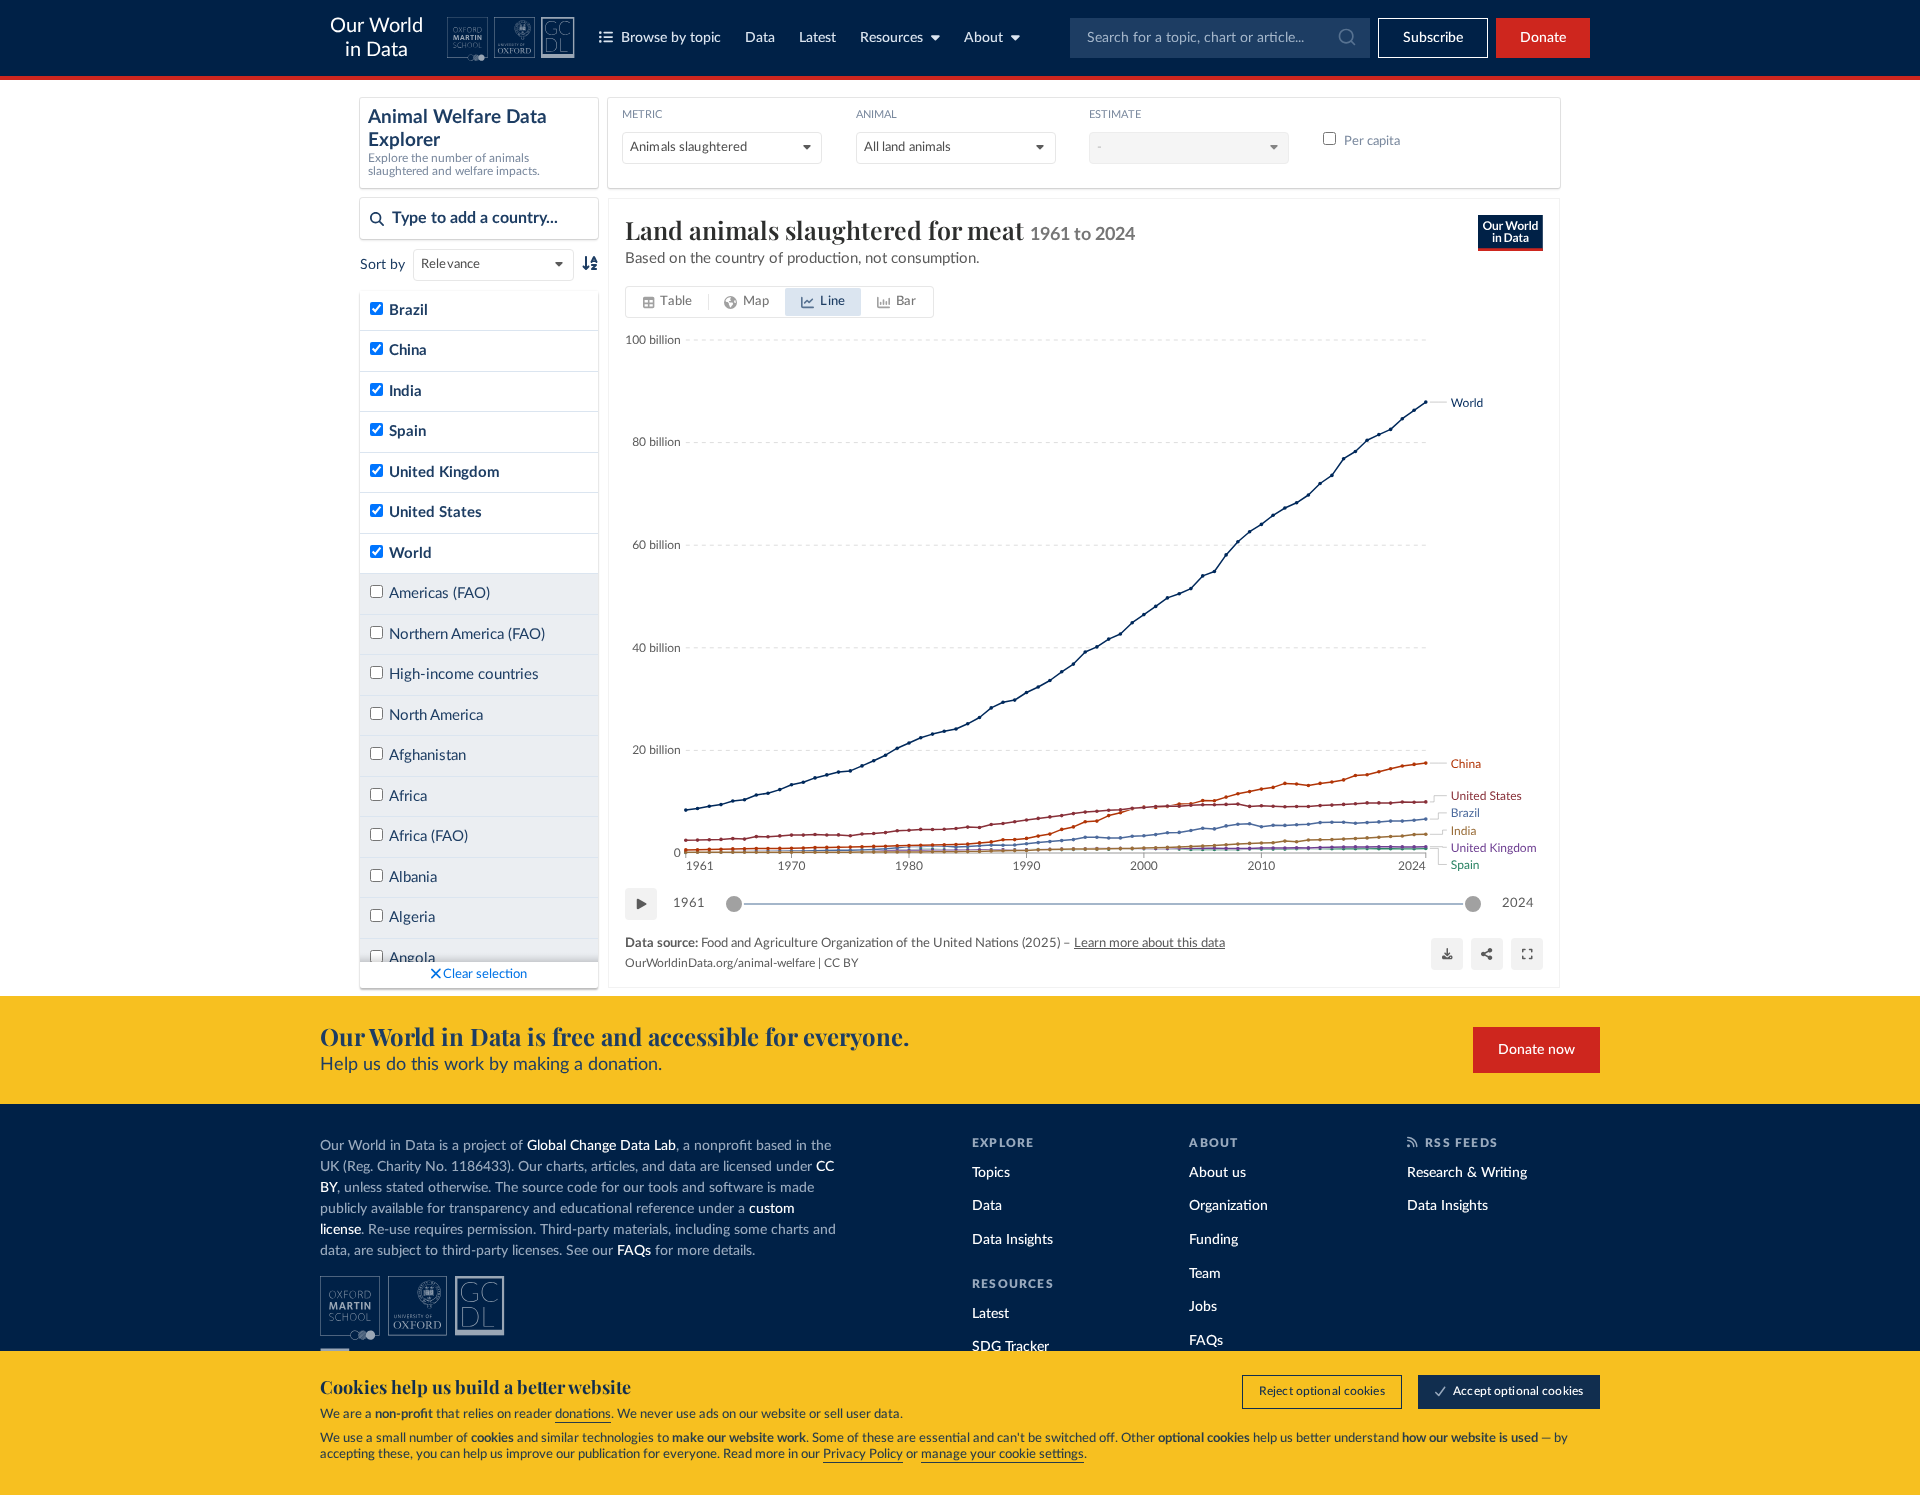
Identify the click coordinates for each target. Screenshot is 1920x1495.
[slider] (734, 904)
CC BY (841, 963)
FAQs (634, 1251)
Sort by (382, 265)
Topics (991, 1173)
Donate (1543, 38)
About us (1217, 1173)
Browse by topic (671, 38)
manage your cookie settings (1002, 1454)
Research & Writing (1467, 1173)
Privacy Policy (863, 1454)
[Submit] (1345, 38)
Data (760, 38)
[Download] (1447, 954)
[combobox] (1220, 38)
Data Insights (1012, 1240)
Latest (817, 38)
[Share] (1487, 954)
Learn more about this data (1149, 943)
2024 (1518, 903)
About (983, 38)
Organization (1228, 1206)
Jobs (1203, 1307)
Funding (1213, 1240)
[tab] (667, 302)
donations (583, 1414)
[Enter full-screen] (1527, 954)
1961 (689, 903)
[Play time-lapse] (641, 904)
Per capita (1372, 141)
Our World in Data (376, 38)
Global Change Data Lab (601, 1146)
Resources (891, 38)
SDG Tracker (1010, 1347)
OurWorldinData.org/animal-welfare (720, 963)
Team (1205, 1274)
